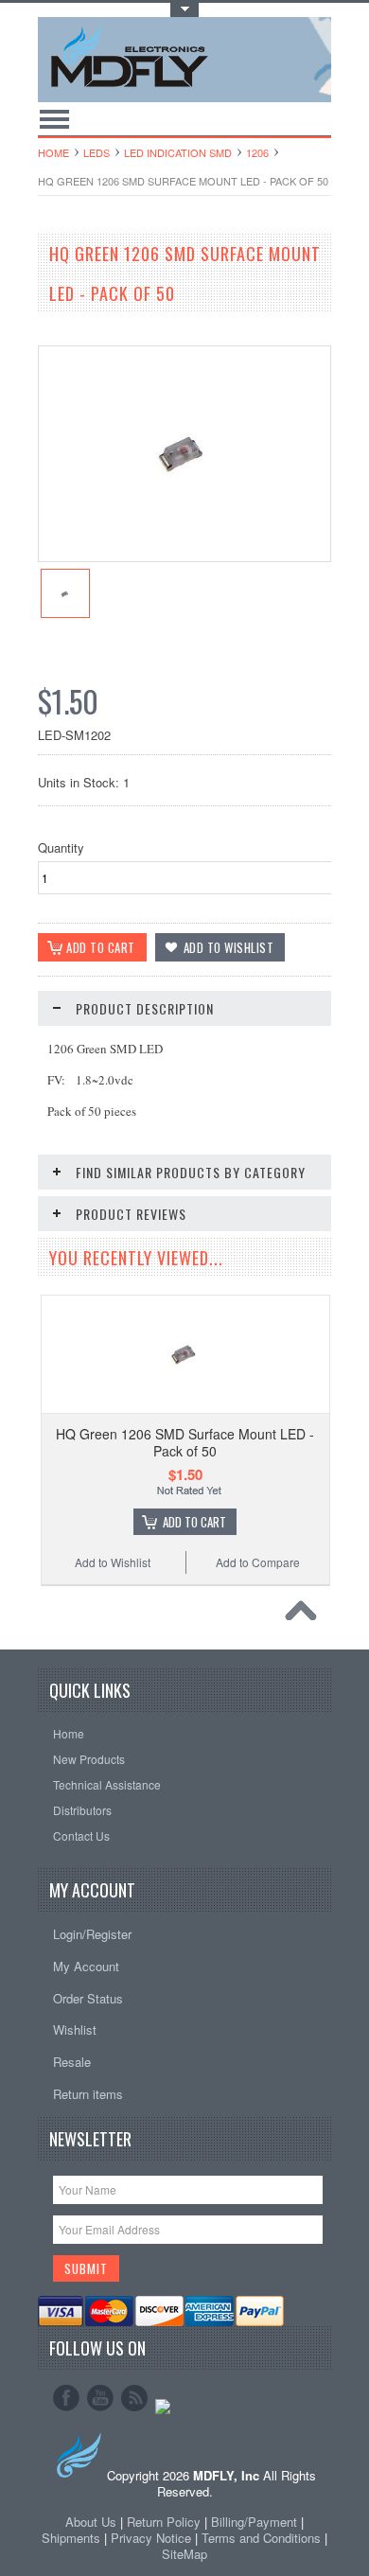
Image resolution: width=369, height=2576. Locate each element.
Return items (88, 2094)
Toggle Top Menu (184, 10)
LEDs (97, 152)
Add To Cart (194, 1522)
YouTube (100, 2398)
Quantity (61, 847)
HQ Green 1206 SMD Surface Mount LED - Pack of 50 (185, 1442)
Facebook (66, 2398)
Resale (72, 2062)
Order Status (88, 1998)
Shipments (71, 2538)
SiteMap (184, 2554)
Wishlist (75, 2029)
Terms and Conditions (263, 2538)
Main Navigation (54, 119)
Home (53, 152)
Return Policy (164, 2522)
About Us (91, 2522)
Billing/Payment (254, 2522)
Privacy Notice (151, 2538)
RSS (134, 2398)
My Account (86, 1966)
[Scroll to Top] (306, 1615)
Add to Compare (258, 1562)
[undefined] (184, 556)
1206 (257, 152)
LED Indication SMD (178, 152)
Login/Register (92, 1934)
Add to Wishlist (113, 1562)
